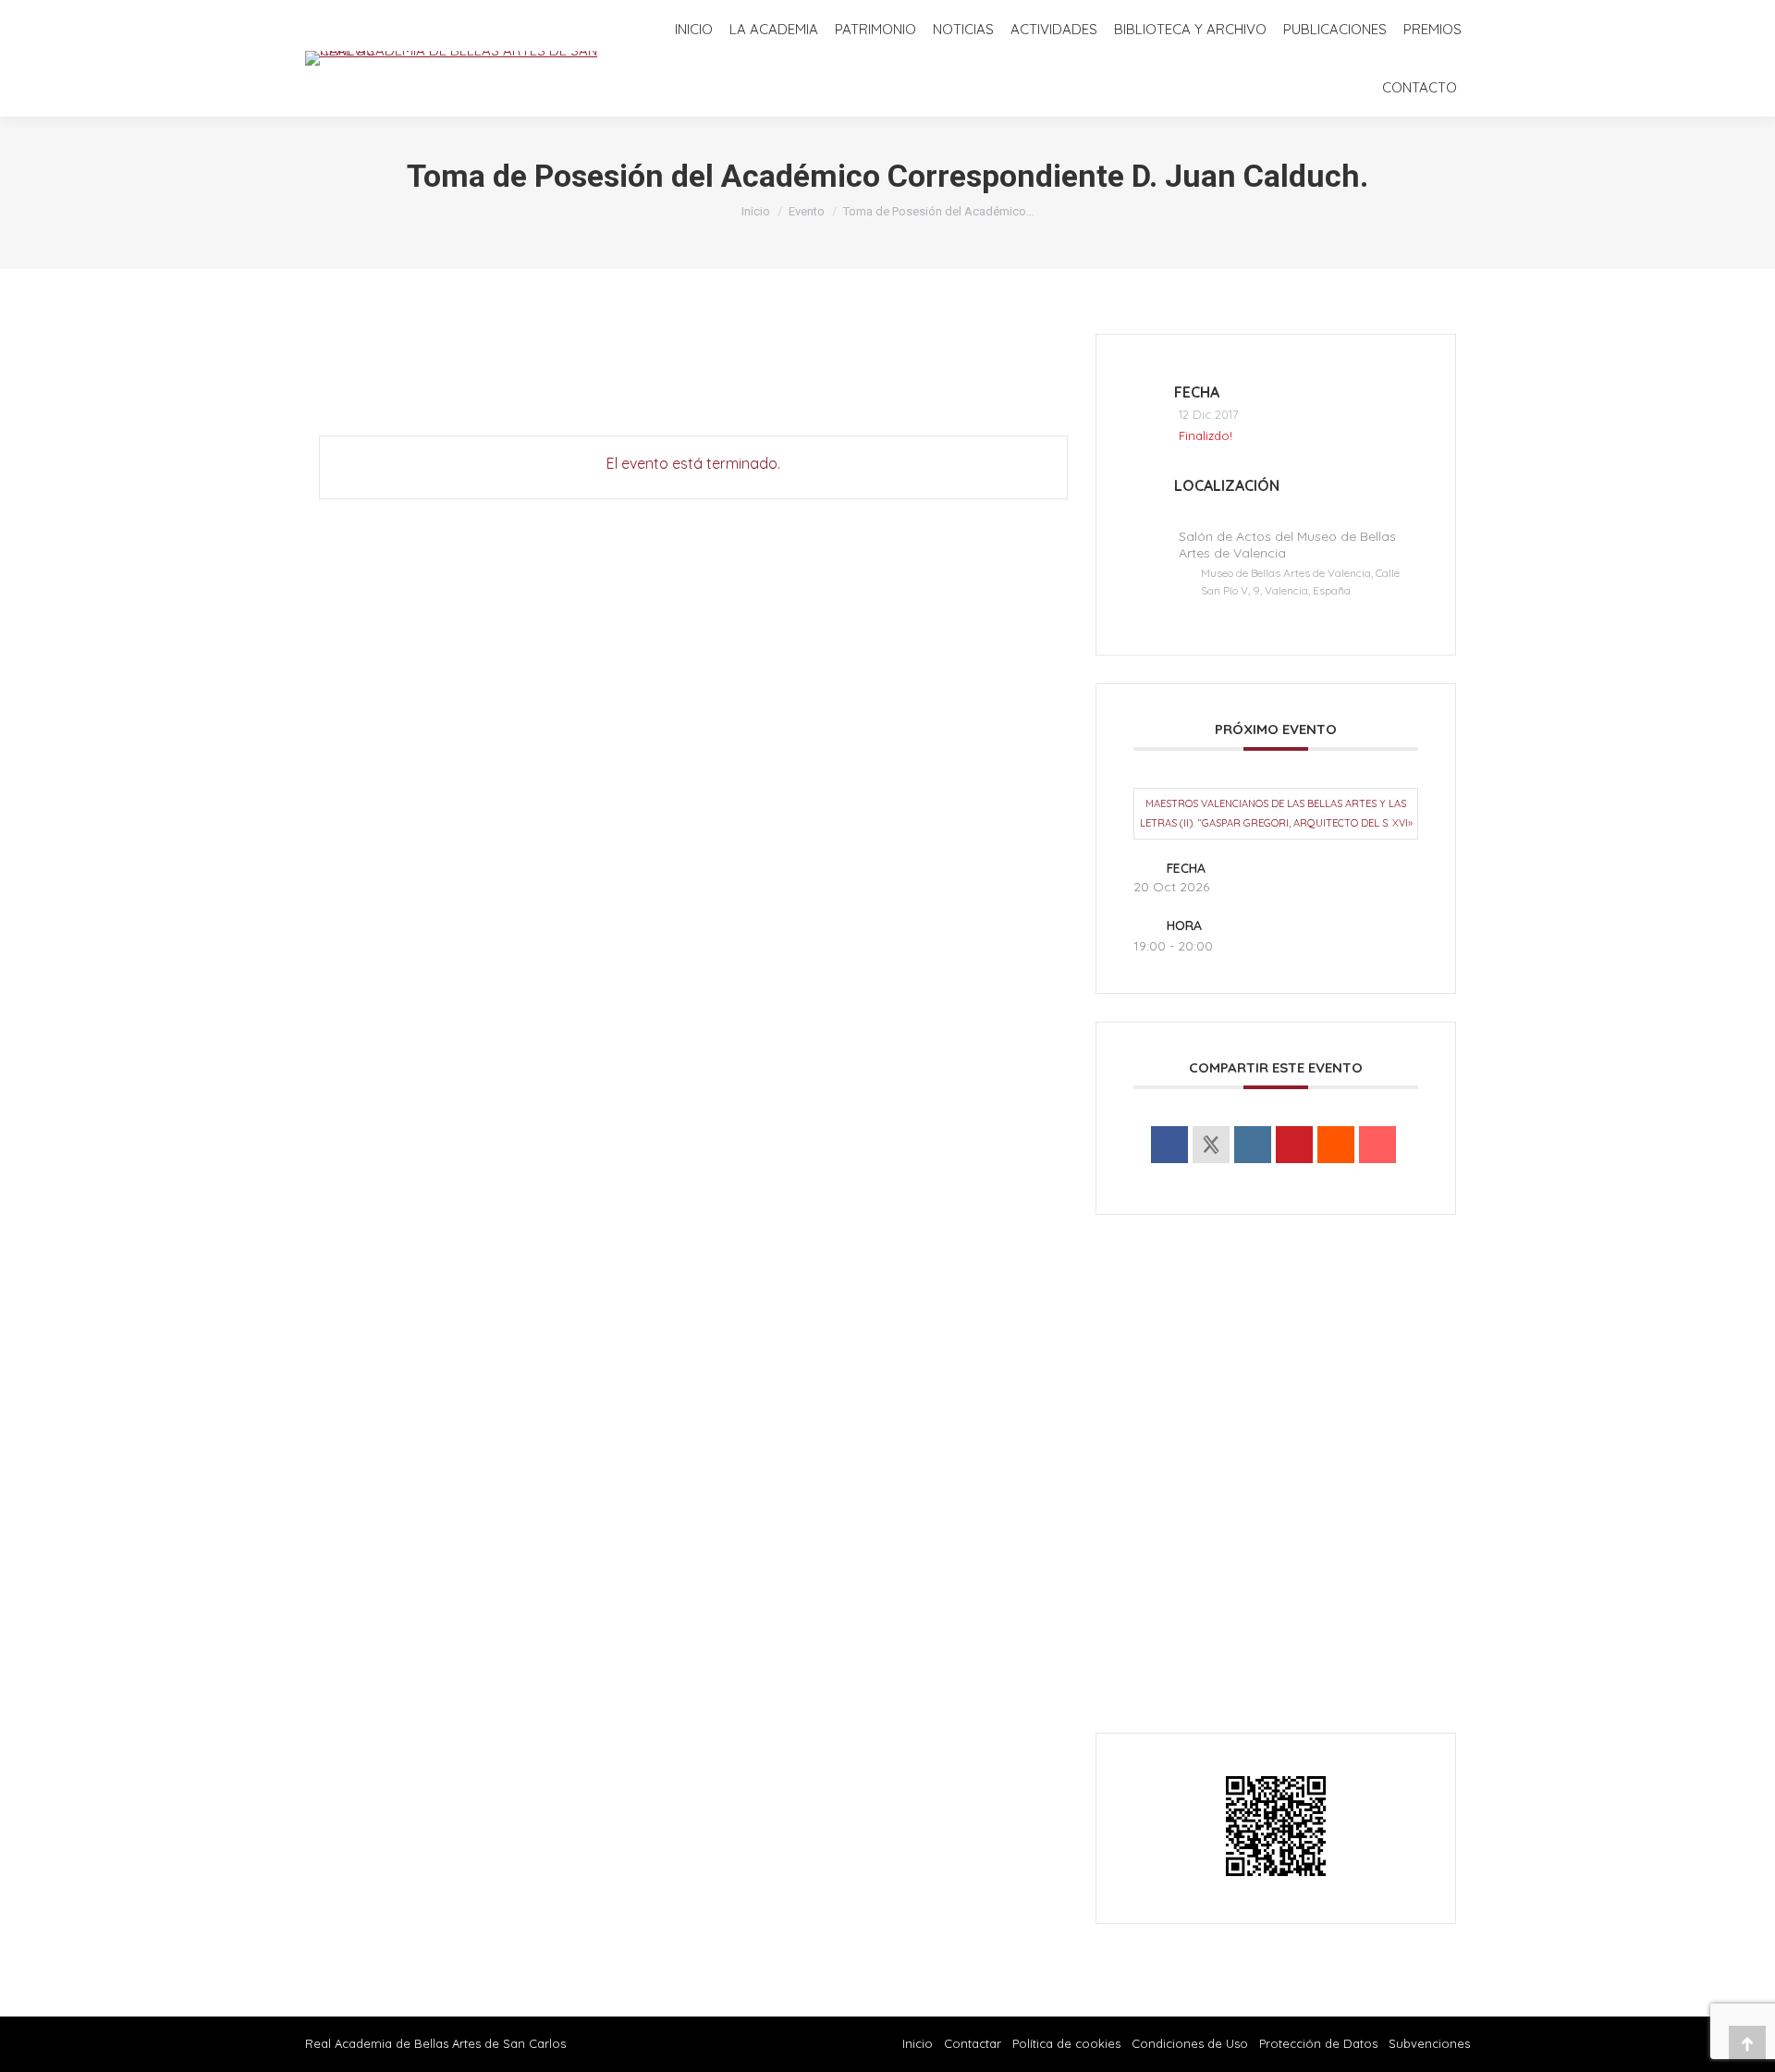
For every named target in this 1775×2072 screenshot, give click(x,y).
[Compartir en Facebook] (1169, 1145)
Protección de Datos (1318, 2043)
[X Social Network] (1211, 1145)
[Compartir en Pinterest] (1294, 1145)
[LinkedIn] (1253, 1145)
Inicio (918, 2043)
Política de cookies (1066, 2043)
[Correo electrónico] (1377, 1145)
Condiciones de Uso (1190, 2043)
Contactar (974, 2043)
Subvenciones (1429, 2043)
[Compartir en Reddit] (1336, 1145)
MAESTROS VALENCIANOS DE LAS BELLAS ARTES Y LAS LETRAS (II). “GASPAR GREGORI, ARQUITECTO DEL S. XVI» (1276, 813)
